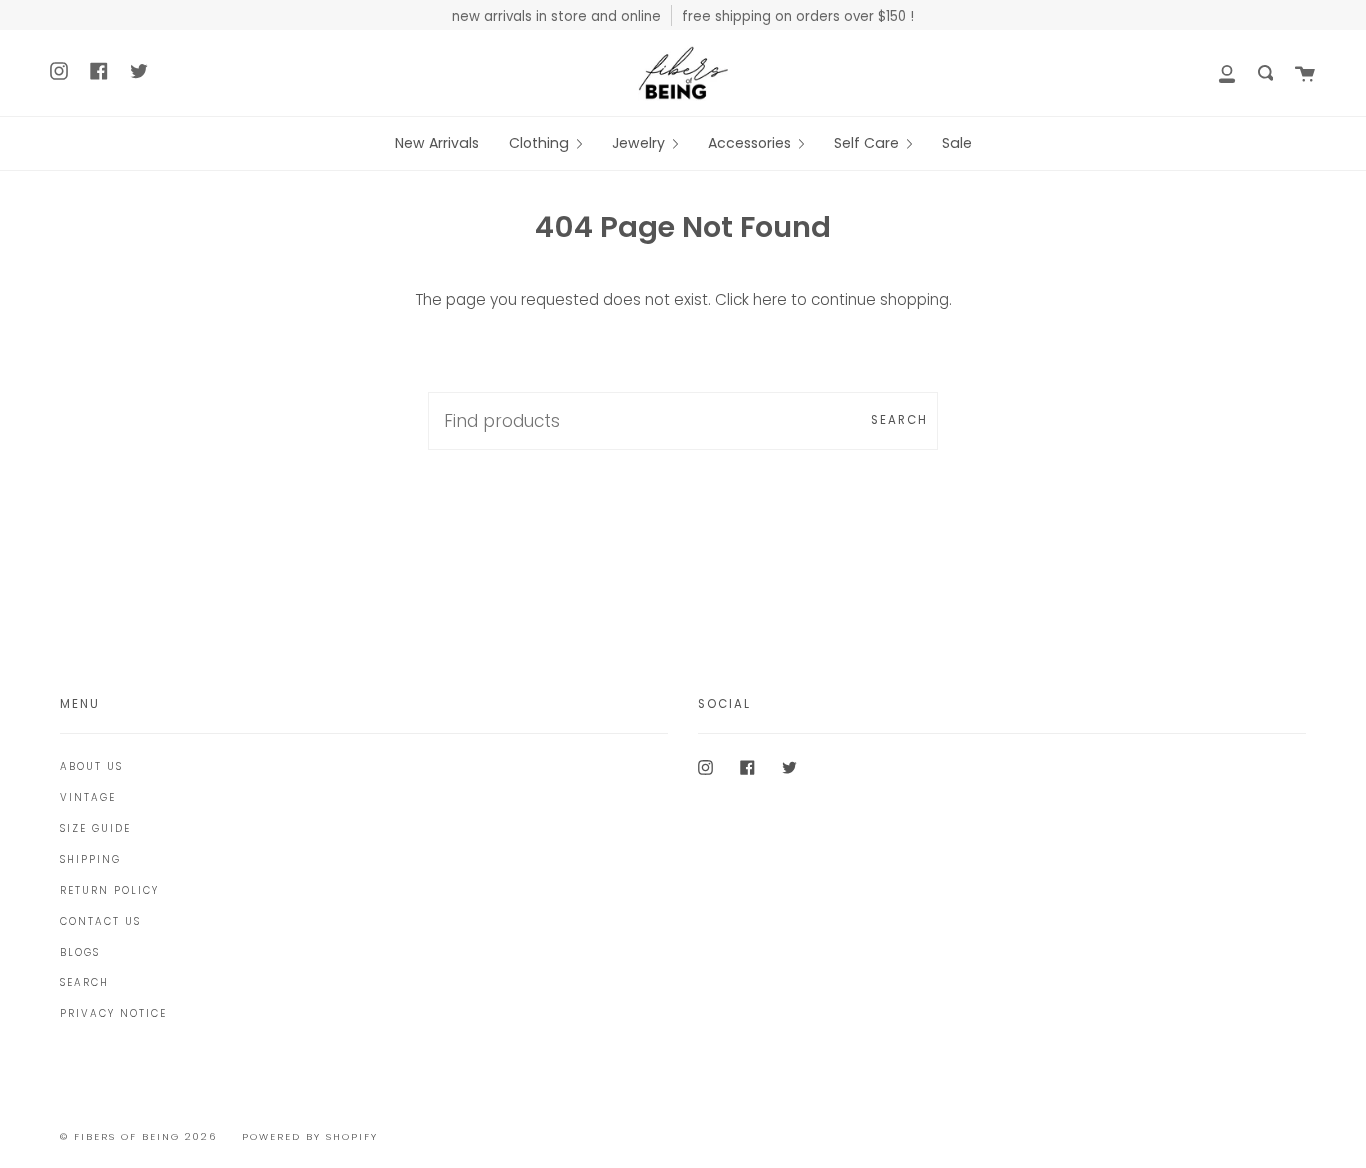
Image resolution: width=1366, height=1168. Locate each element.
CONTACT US (100, 921)
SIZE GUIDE (95, 828)
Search (899, 420)
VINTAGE (88, 797)
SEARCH (84, 982)
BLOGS (80, 952)
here (770, 299)
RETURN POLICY (109, 890)
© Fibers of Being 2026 (138, 1136)
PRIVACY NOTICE (113, 1013)
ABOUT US (91, 766)
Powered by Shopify (310, 1136)
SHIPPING (90, 859)
